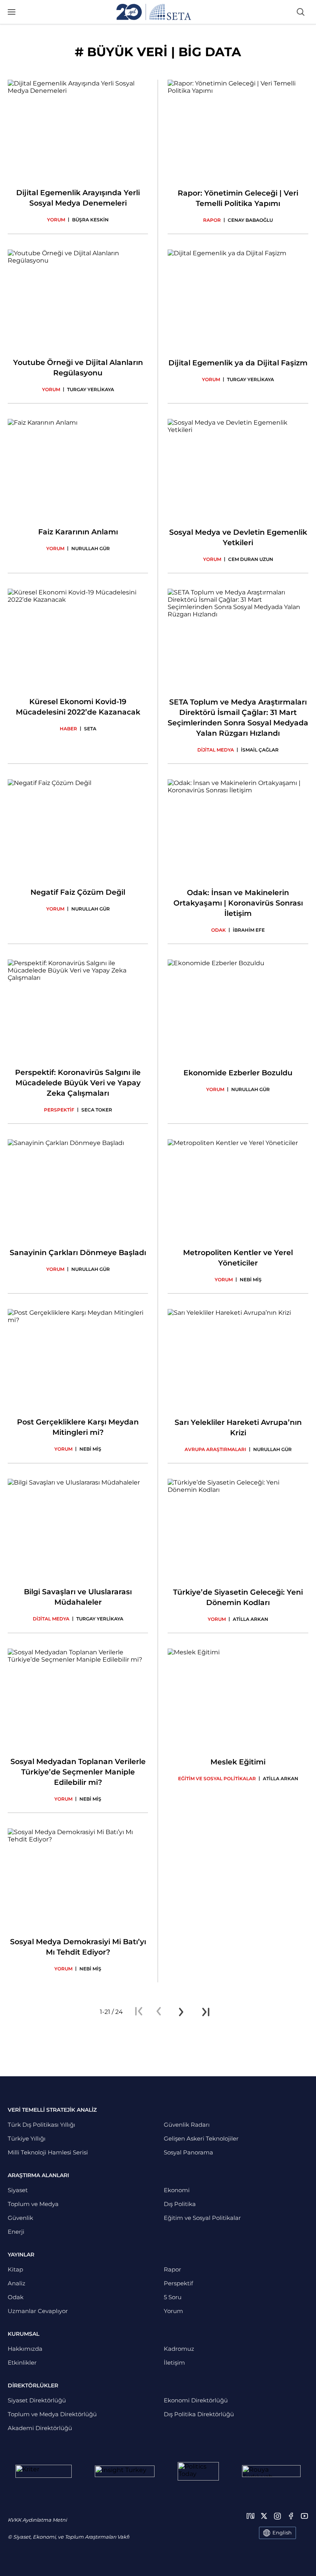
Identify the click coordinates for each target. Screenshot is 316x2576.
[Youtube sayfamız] (304, 2516)
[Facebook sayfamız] (291, 2516)
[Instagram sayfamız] (277, 2516)
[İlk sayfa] (139, 2012)
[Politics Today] (198, 2471)
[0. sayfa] (159, 2012)
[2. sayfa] (181, 2012)
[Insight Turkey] (125, 2471)
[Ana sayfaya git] (154, 12)
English (282, 2532)
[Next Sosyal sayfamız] (250, 2516)
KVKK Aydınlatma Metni (37, 2520)
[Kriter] (44, 2471)
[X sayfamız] (264, 2516)
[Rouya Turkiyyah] (271, 2471)
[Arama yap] (301, 12)
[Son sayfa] (206, 2012)
